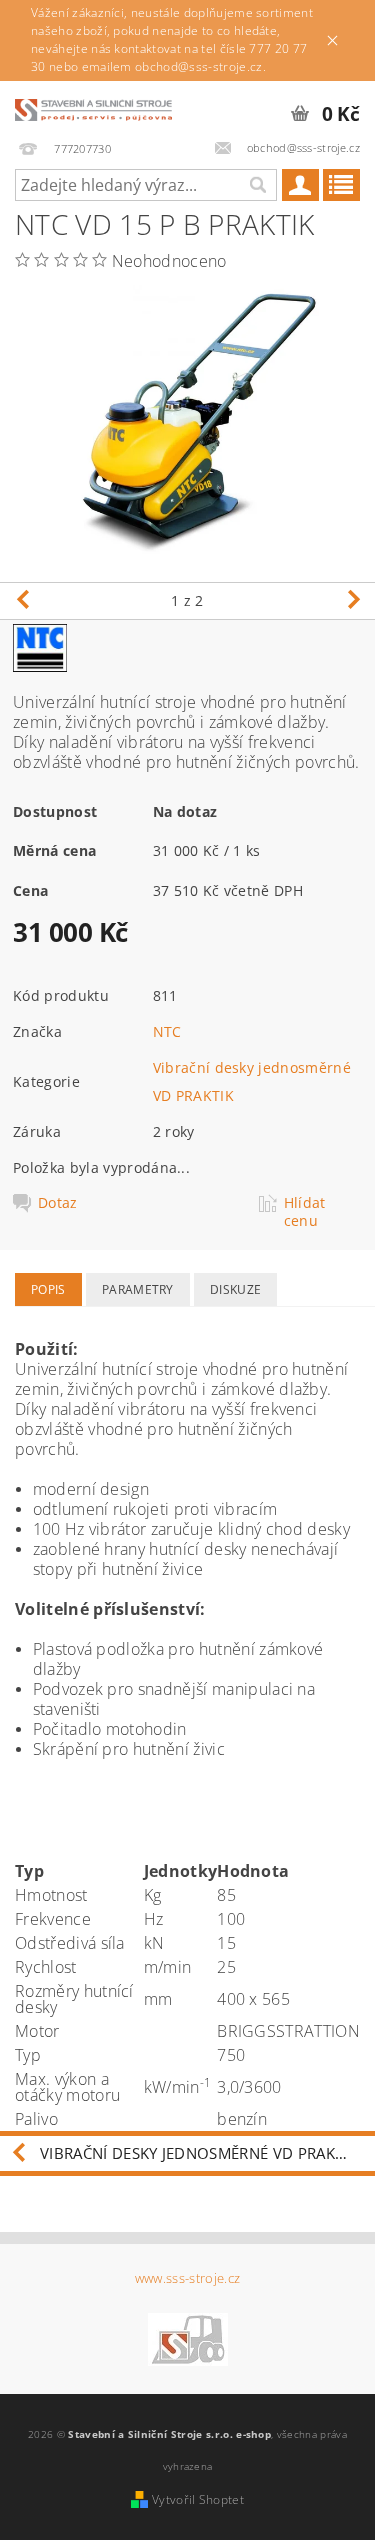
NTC (167, 1031)
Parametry (138, 1289)
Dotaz (58, 1203)
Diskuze (235, 1289)
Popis (48, 1289)
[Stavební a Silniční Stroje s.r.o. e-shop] (94, 107)
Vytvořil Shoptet (198, 2499)
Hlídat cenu (305, 1212)
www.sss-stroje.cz (187, 2278)
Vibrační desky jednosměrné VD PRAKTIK (198, 2153)
